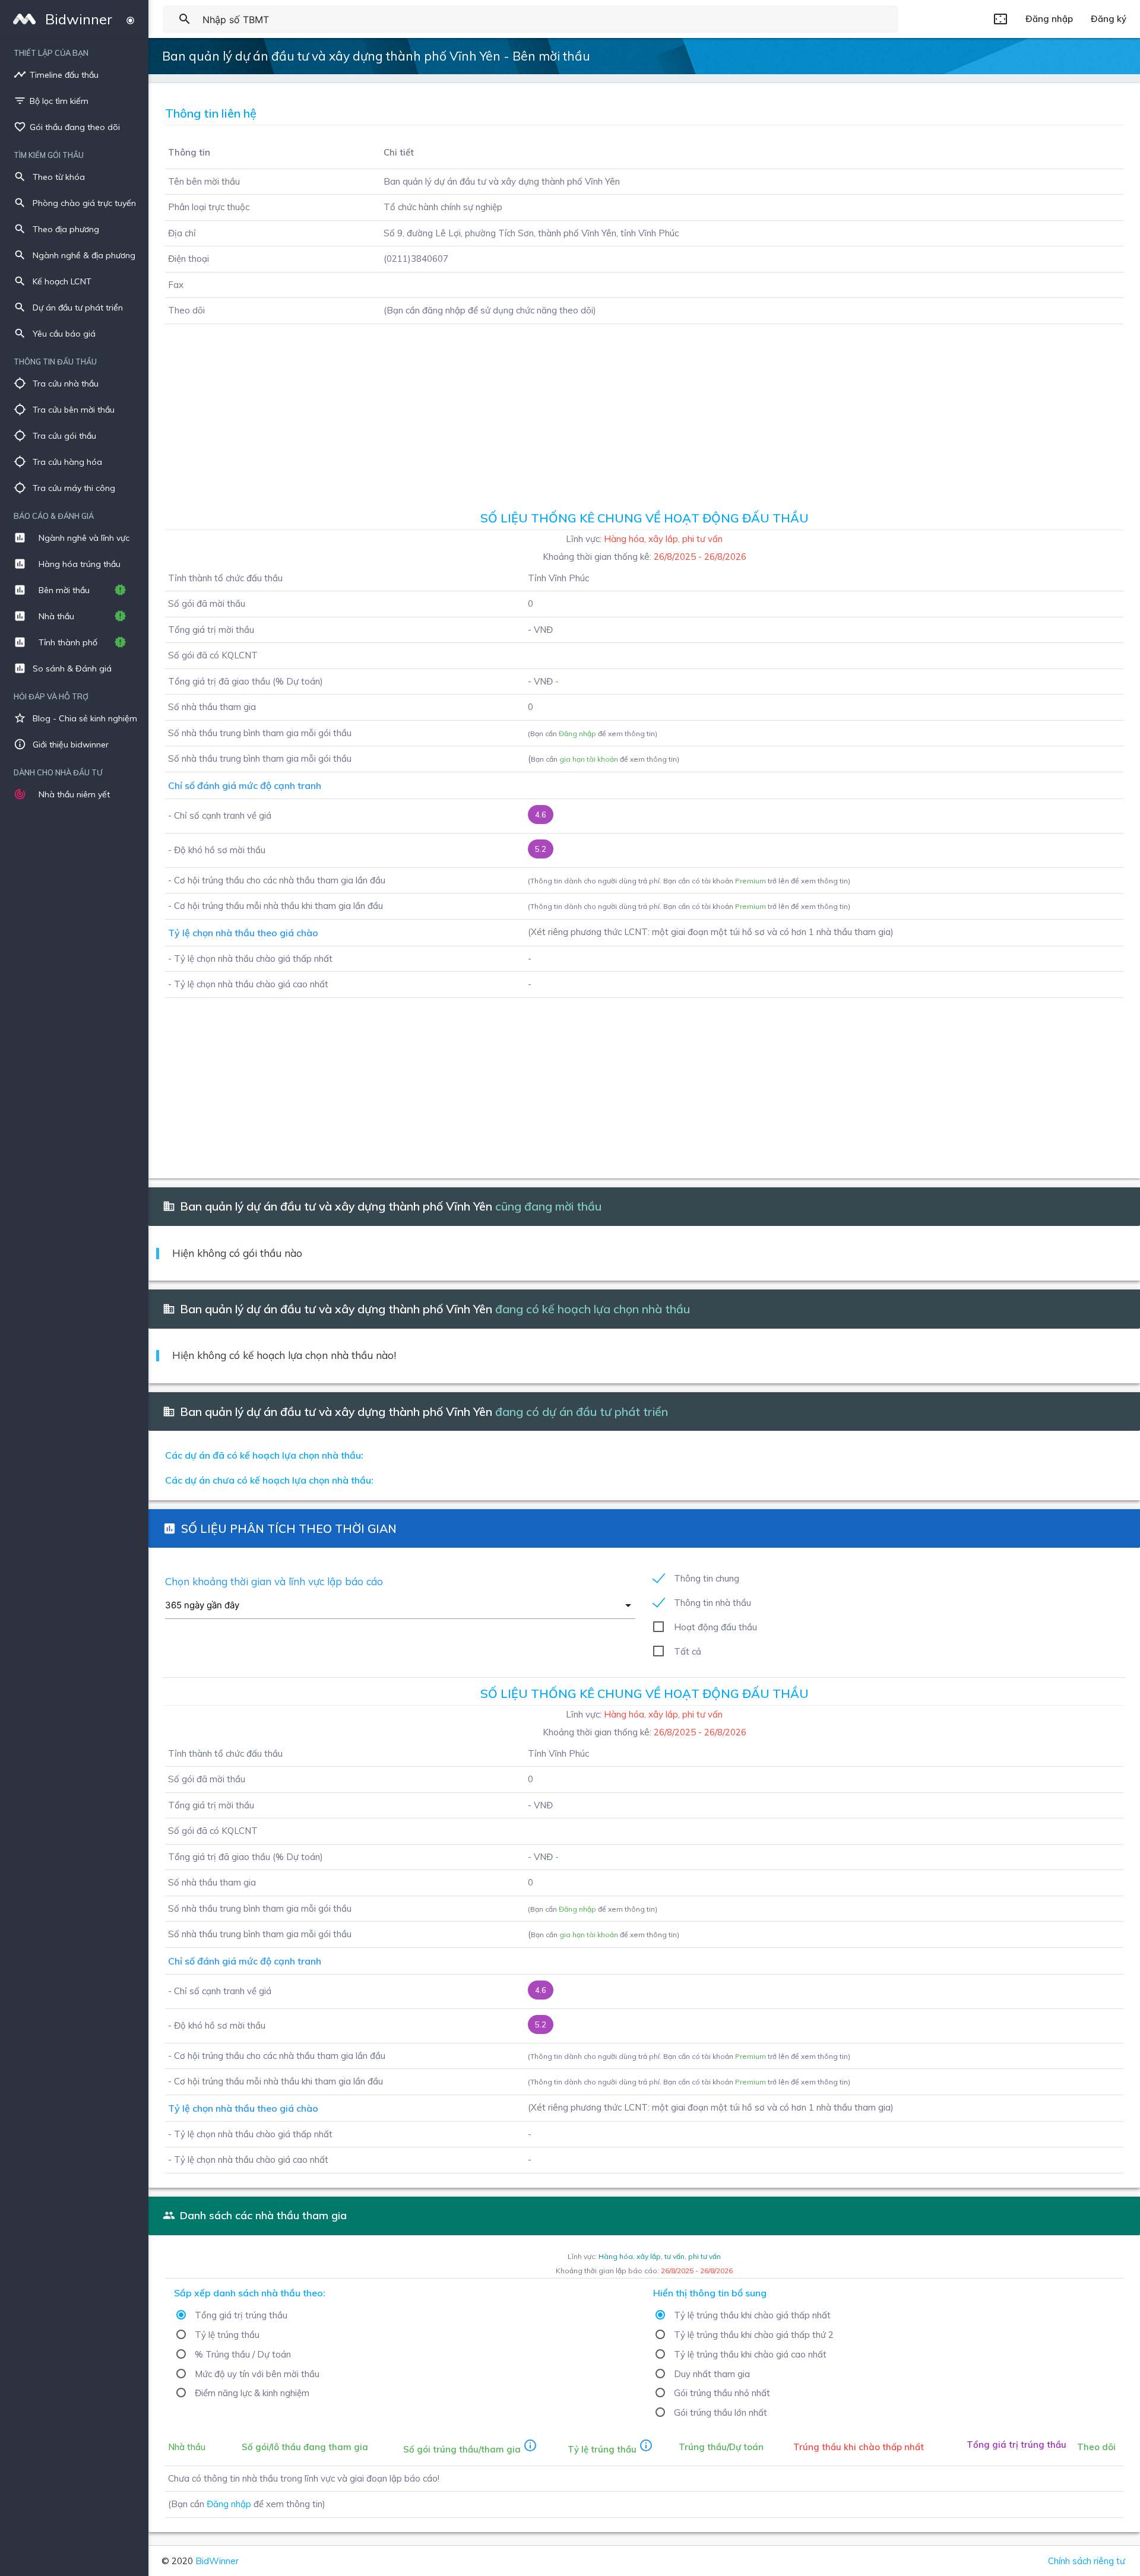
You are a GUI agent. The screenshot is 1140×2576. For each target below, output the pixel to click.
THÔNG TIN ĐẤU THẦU (55, 362)
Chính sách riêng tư (1087, 2561)
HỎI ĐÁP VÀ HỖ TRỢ (51, 696)
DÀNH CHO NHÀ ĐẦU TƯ (58, 772)
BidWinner (217, 2561)
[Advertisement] (644, 413)
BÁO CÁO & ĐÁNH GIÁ (54, 516)
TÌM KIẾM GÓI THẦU (49, 155)
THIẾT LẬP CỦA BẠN (51, 53)
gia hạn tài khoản (589, 759)
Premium (750, 881)
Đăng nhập (577, 733)
